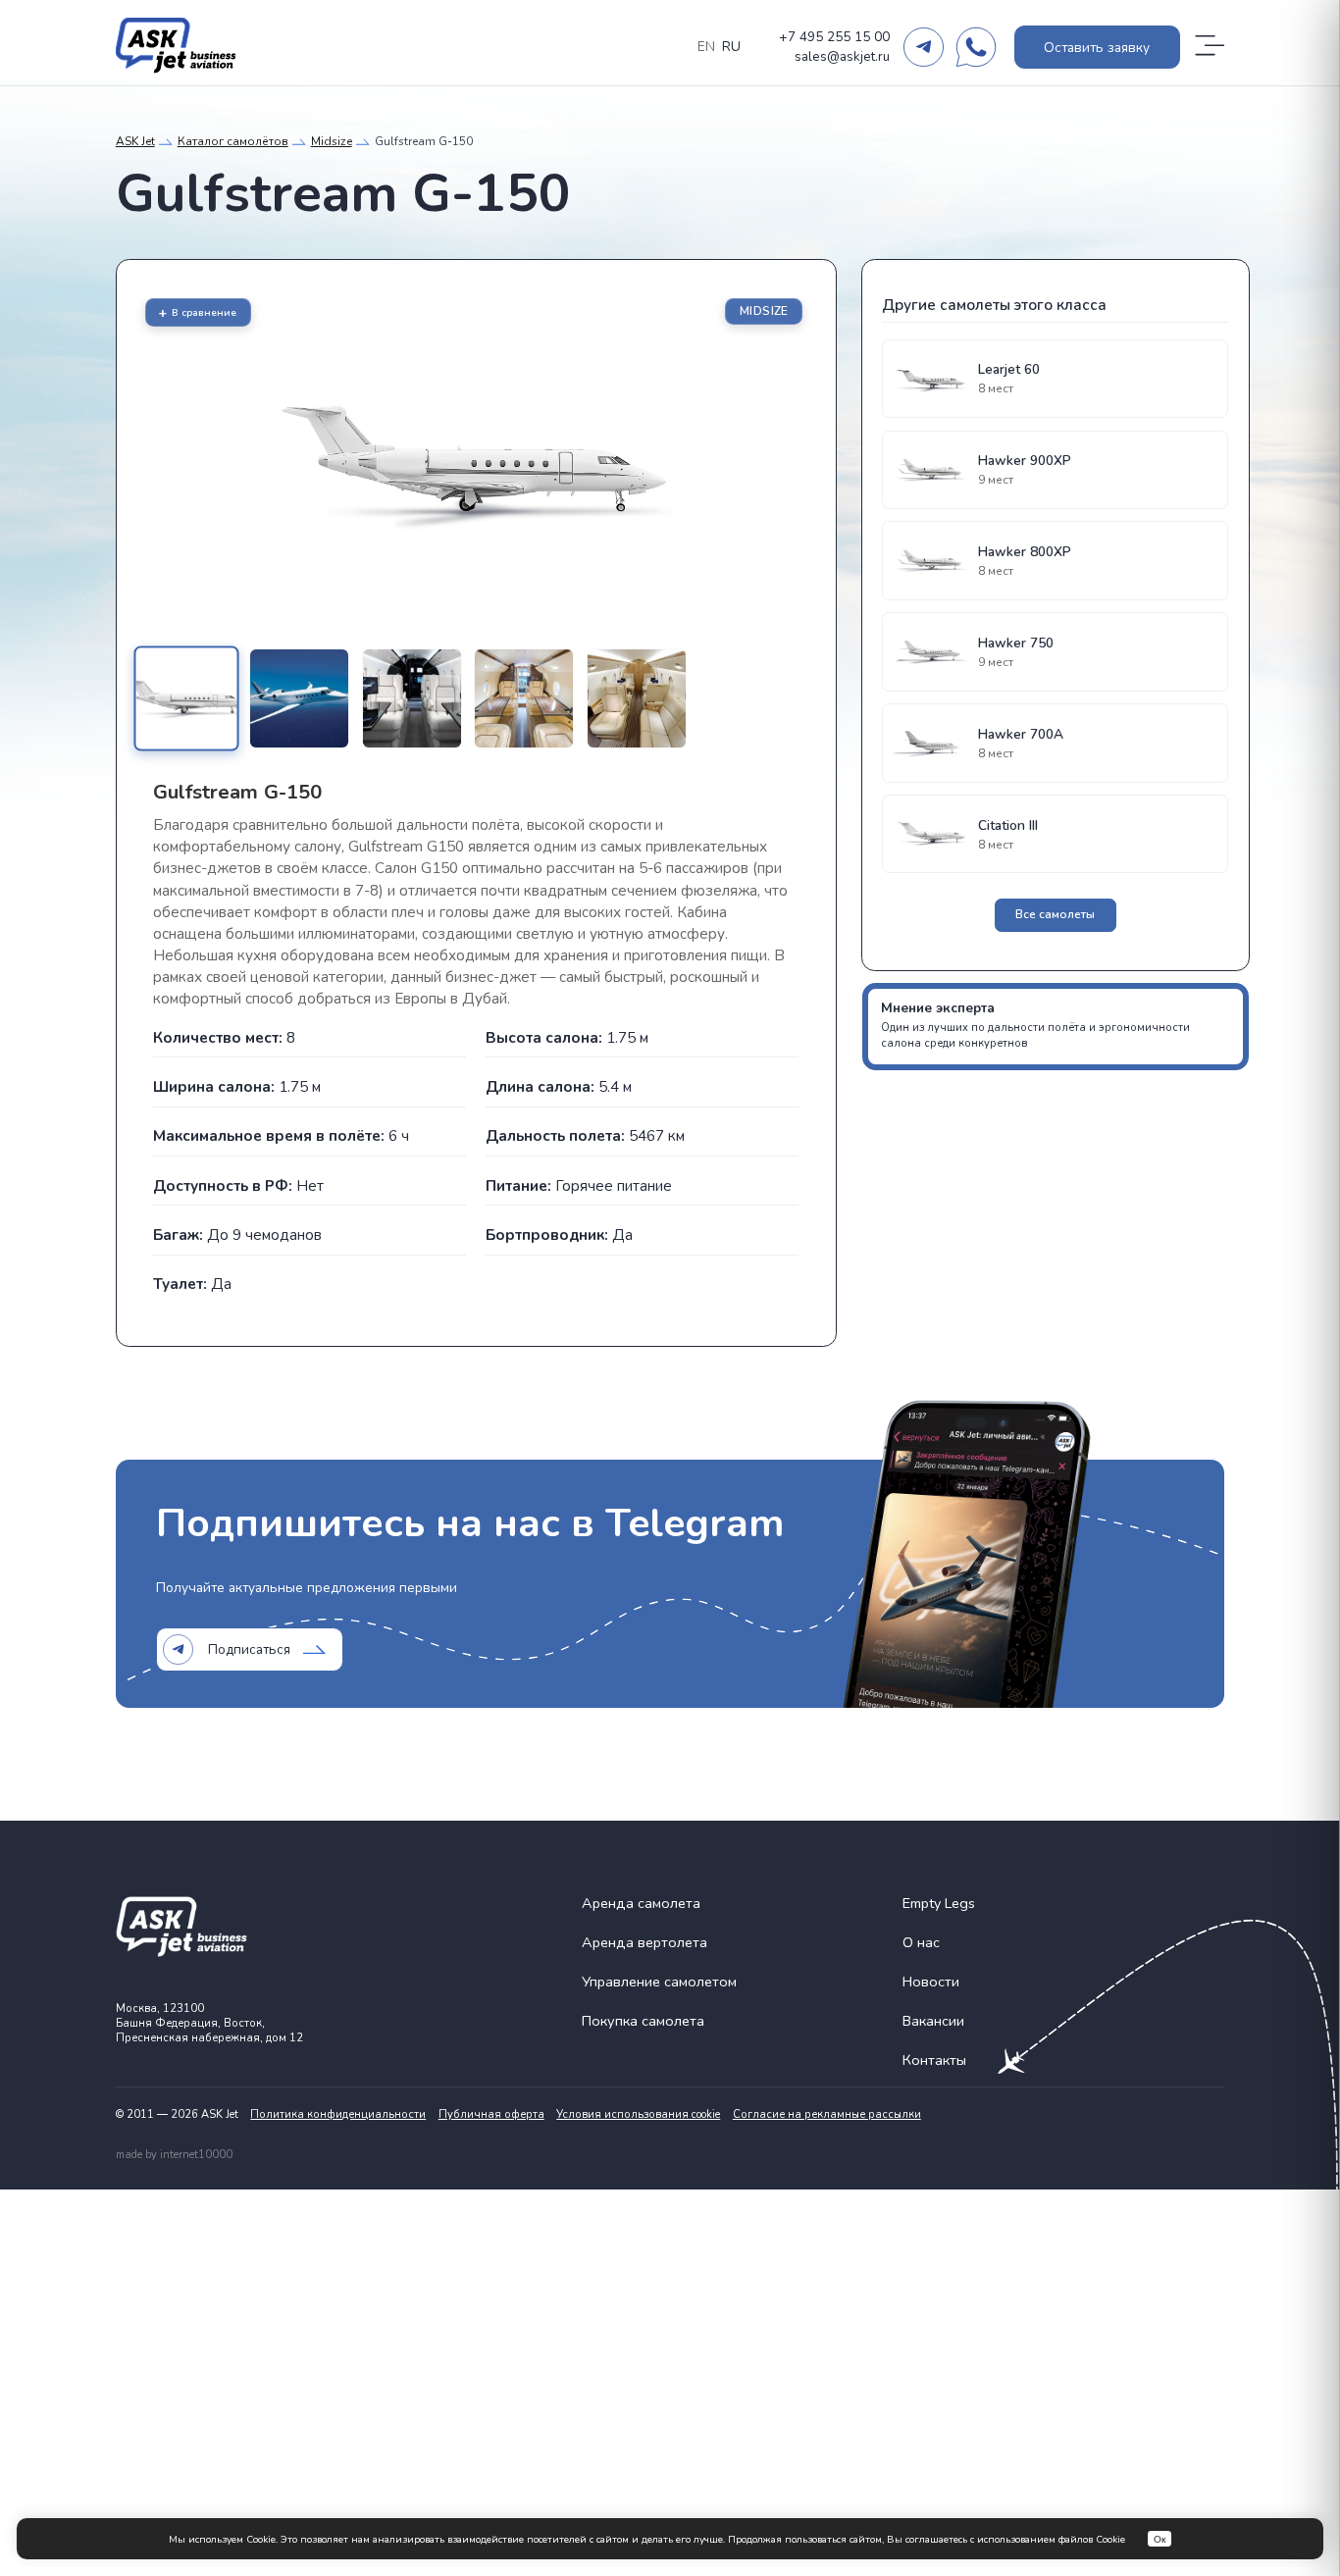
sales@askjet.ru (842, 56)
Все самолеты (1055, 914)
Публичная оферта (491, 2114)
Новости (931, 1982)
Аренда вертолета (644, 1942)
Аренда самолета (641, 1903)
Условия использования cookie (638, 2114)
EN (706, 47)
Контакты (934, 2060)
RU (731, 47)
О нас (921, 1942)
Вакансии (933, 2021)
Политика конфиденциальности (338, 2114)
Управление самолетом (659, 1982)
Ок (1160, 2539)
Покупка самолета (643, 2021)
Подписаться (249, 1649)
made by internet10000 (174, 2155)
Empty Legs (939, 1903)
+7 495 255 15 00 (834, 37)
